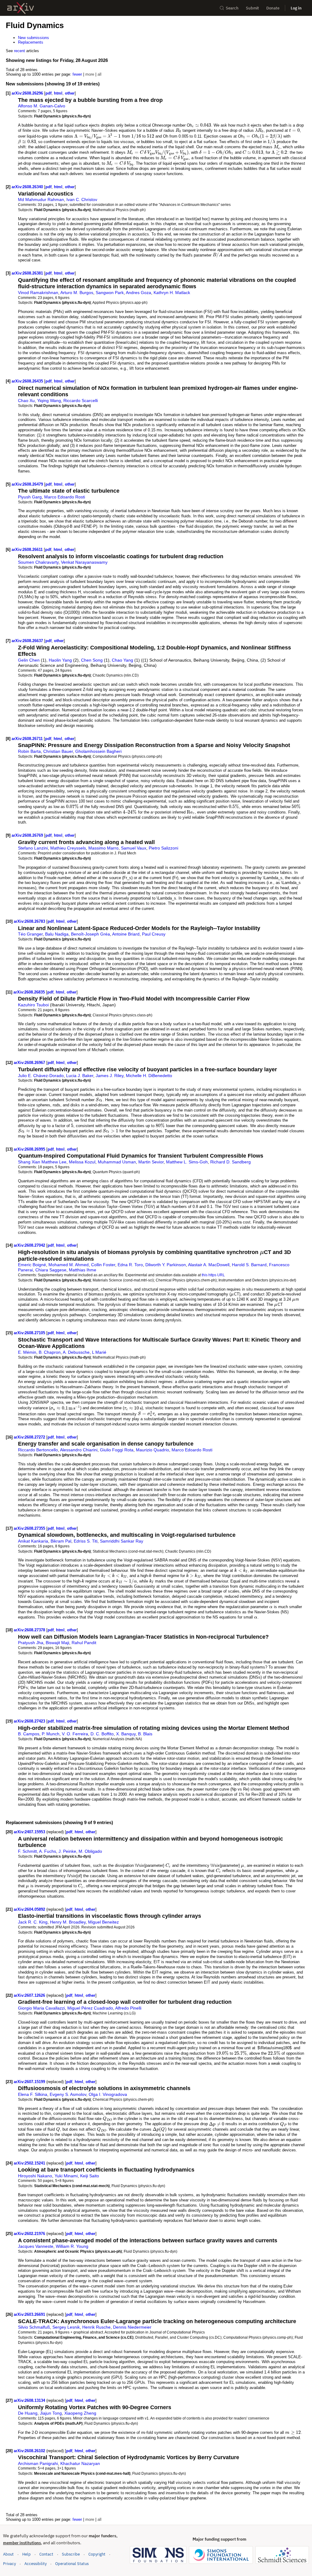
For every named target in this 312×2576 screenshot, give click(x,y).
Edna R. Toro (130, 1265)
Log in (296, 8)
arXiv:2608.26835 (30, 992)
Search (232, 8)
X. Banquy (126, 1734)
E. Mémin (27, 1352)
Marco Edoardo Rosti (65, 497)
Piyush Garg (30, 497)
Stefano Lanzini (33, 848)
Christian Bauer (58, 751)
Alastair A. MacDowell (209, 1265)
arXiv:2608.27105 (30, 1333)
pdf (48, 93)
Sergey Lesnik (66, 2327)
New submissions (34, 38)
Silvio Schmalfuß (34, 2327)
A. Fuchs (48, 1851)
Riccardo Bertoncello (38, 1450)
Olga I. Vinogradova (108, 2094)
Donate (273, 8)
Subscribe (71, 2554)
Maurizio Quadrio (152, 1450)
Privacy (9, 2564)
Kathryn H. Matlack (172, 293)
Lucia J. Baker (80, 1076)
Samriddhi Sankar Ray (122, 1541)
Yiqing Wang (49, 401)
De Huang (28, 2413)
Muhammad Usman (117, 1162)
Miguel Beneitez (103, 1922)
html (58, 93)
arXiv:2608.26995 (30, 1149)
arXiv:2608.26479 (28, 484)
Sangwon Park (110, 293)
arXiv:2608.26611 (28, 550)
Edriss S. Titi (86, 1541)
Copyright (97, 2554)
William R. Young (72, 2246)
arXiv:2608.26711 (28, 739)
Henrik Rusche (96, 2327)
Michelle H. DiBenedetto (149, 1076)
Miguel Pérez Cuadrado (90, 2008)
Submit (252, 8)
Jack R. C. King (33, 1922)
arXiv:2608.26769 (28, 835)
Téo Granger (30, 934)
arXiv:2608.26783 (30, 921)
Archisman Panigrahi (38, 2463)
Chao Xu (26, 401)
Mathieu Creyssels (68, 848)
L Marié (99, 1352)
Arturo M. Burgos (77, 293)
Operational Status (72, 2563)
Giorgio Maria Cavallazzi (41, 2008)
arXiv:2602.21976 (30, 2234)
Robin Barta (29, 751)
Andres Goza (138, 293)
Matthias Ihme (83, 1270)
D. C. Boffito (102, 1734)
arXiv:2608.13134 (30, 2400)
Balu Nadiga (57, 934)
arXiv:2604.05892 (30, 1909)
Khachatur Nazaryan (80, 2463)
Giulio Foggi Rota (117, 1450)
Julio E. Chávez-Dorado (41, 1076)
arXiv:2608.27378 (30, 1630)
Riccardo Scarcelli (81, 401)
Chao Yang (122, 660)
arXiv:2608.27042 (30, 1245)
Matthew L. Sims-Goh (187, 1162)
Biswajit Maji (57, 1643)
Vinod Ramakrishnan (38, 293)
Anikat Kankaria (33, 1541)
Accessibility (35, 2564)
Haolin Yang (60, 660)
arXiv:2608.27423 (30, 1721)
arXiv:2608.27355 (30, 1528)
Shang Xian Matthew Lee (42, 1162)
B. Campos (29, 1734)
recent (19, 51)
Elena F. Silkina (33, 2094)
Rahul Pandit (84, 1643)
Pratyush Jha (31, 1643)
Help (27, 2554)
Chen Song (92, 660)
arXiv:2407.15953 (30, 1832)
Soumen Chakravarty (38, 562)
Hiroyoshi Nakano (35, 2176)
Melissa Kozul (82, 1162)
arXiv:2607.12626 (30, 1995)
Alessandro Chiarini (79, 1450)
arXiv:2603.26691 (30, 2314)
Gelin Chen (29, 660)
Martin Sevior (151, 1162)
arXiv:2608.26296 (28, 93)
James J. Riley (110, 1076)
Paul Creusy (154, 934)
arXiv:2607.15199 (30, 2082)
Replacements (31, 42)
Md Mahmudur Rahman (41, 199)
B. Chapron (50, 1352)
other (70, 93)
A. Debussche (76, 1352)
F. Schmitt (27, 1851)
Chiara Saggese (51, 1270)
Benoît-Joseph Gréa (90, 934)
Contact (46, 2554)
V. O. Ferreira (75, 1734)
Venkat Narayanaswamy (84, 562)
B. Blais (145, 1734)
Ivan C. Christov (82, 199)
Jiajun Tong (51, 2413)
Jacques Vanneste (36, 2246)
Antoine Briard (126, 934)
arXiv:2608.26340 (28, 187)
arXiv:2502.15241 (30, 2163)
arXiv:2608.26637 (28, 641)
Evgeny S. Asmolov (68, 2094)
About (8, 2554)
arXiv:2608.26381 (28, 273)
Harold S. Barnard (249, 1265)
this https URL (213, 1275)
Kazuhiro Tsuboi (33, 1005)
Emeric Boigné (32, 1265)
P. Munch (51, 1734)
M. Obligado (90, 1851)
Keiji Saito (90, 2176)
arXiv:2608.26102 (30, 2451)
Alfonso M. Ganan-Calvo (42, 106)
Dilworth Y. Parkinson (166, 1265)
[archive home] (21, 8)
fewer (77, 74)
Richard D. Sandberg (230, 1162)
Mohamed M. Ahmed (69, 1265)
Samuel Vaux (134, 848)
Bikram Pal (61, 1541)
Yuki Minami (66, 2176)
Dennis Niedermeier (132, 2327)
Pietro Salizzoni (163, 848)
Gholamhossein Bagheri (98, 751)
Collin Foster (103, 1265)
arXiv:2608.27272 (30, 1437)
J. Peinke (67, 1851)
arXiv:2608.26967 (30, 1063)
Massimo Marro (103, 848)
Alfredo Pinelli (128, 2008)
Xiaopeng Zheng (80, 2413)
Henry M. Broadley (68, 1922)
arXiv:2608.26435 (28, 381)
